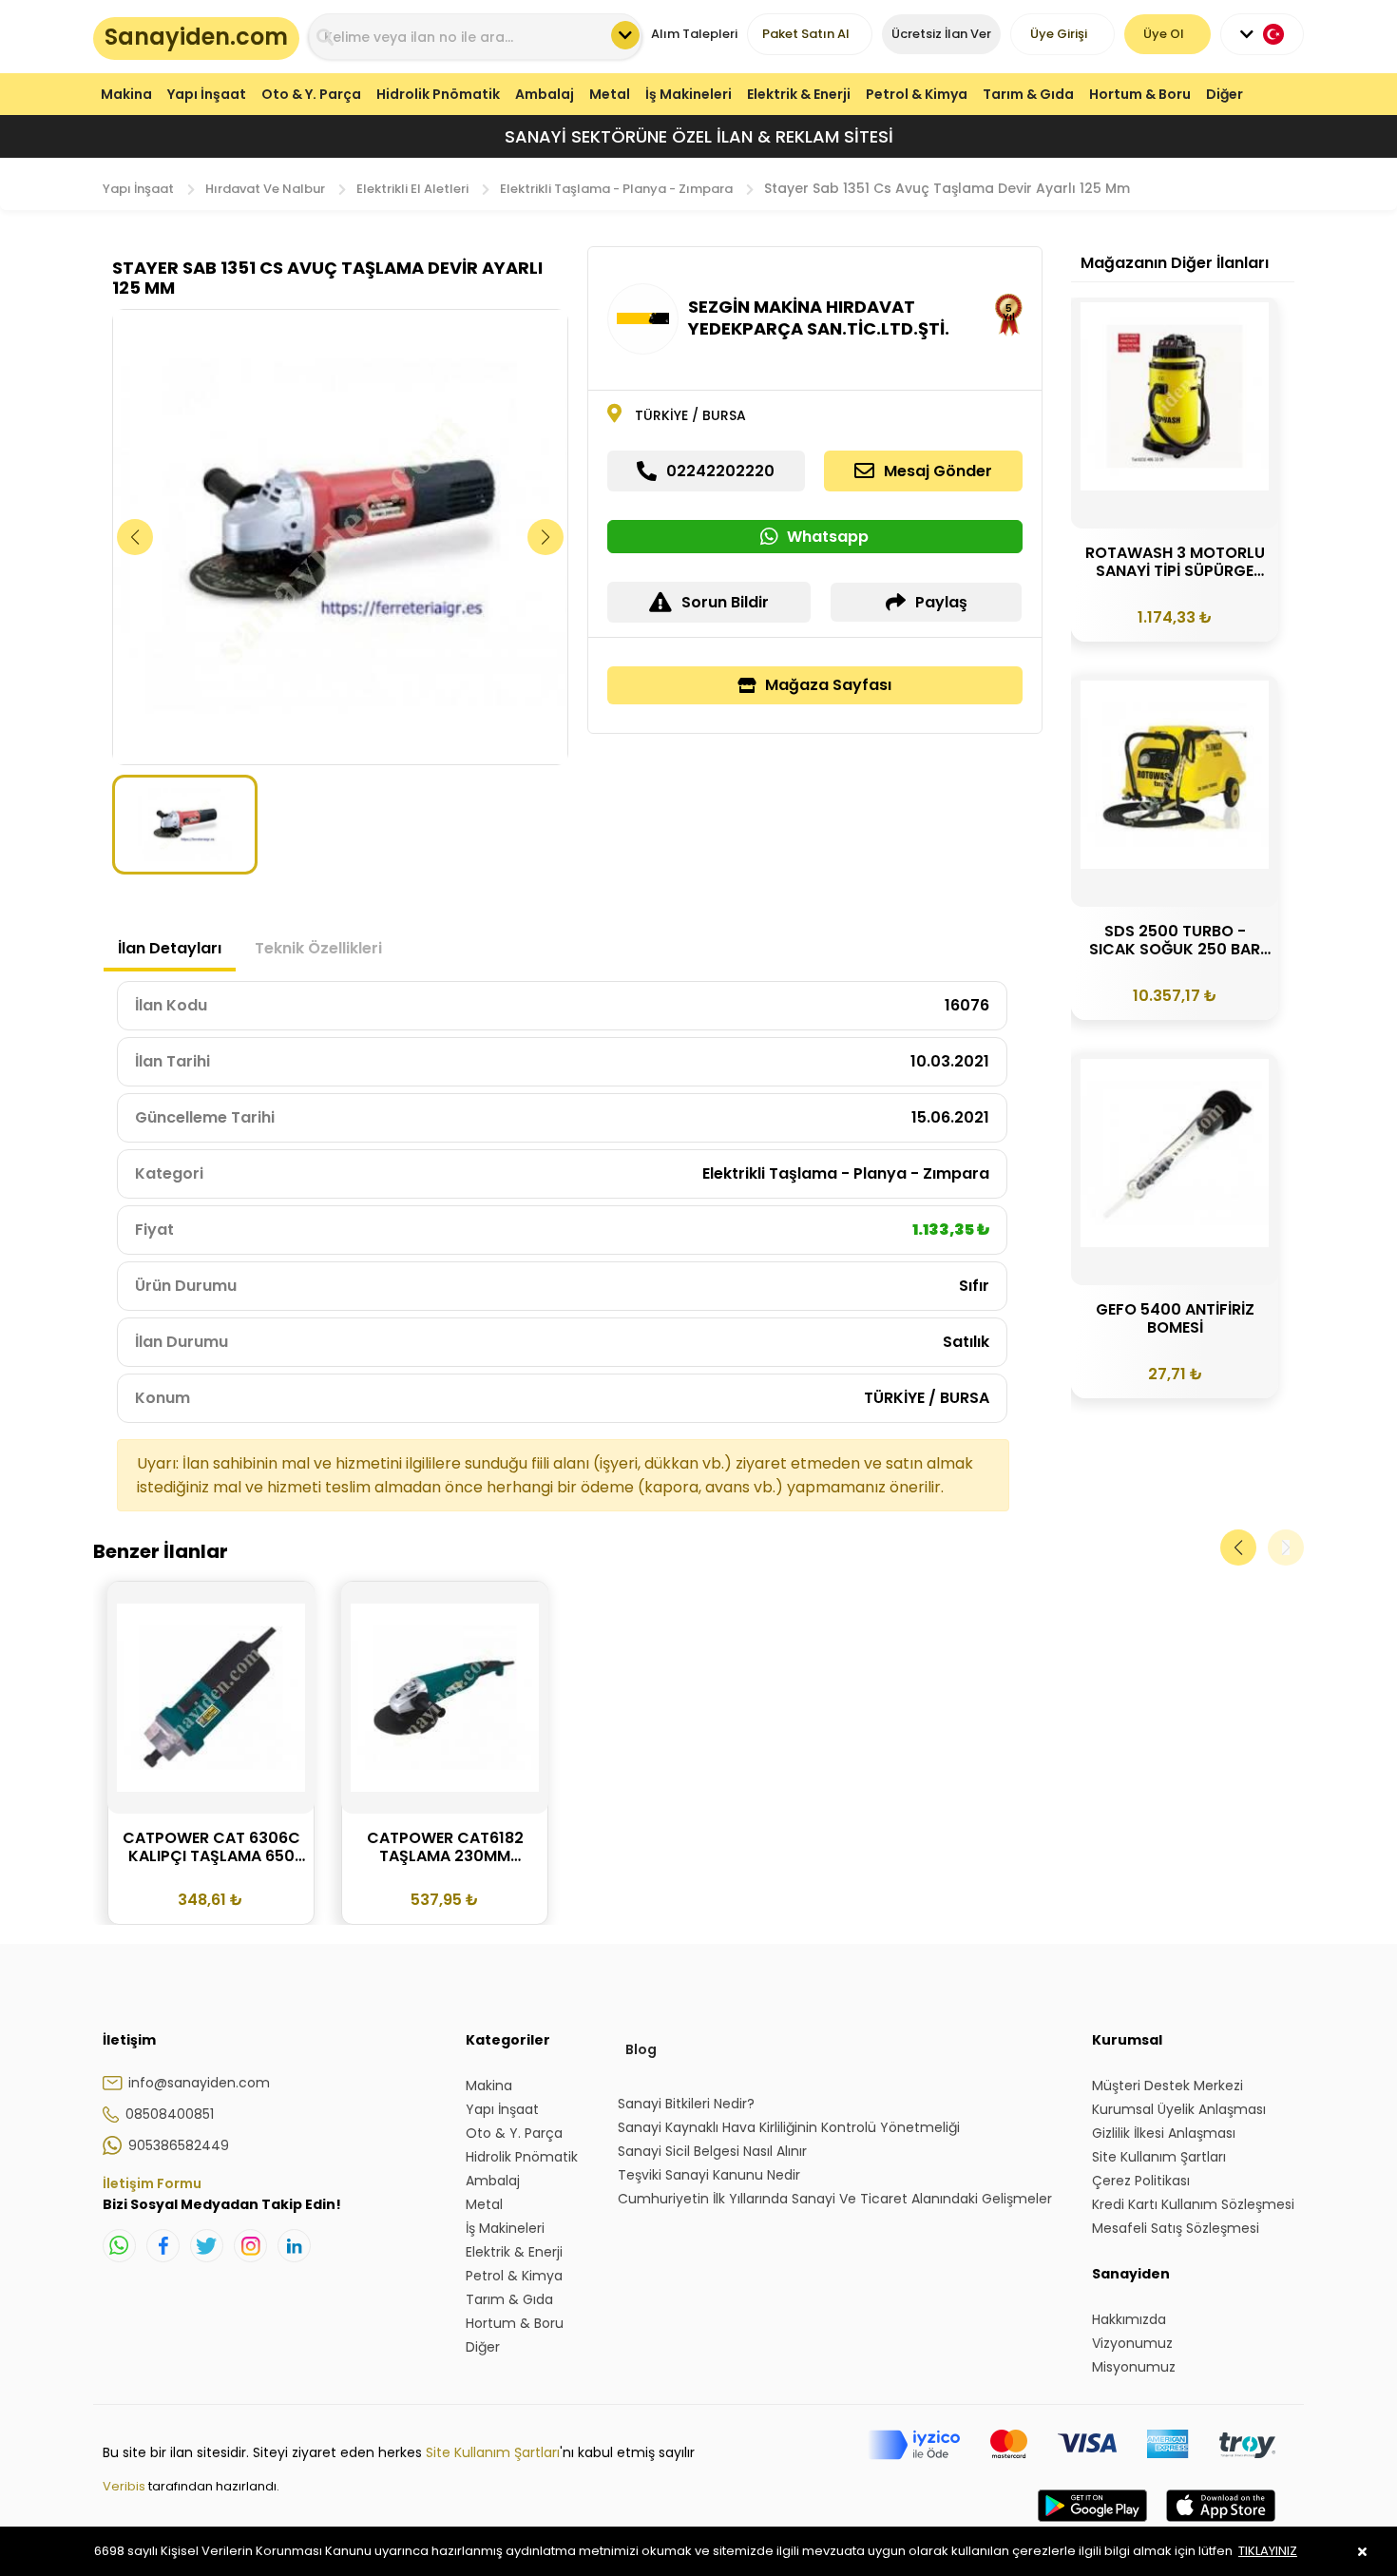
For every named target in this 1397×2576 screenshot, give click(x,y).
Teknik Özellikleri (318, 948)
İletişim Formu (152, 2183)
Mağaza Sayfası (828, 685)
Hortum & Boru (1140, 94)
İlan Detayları (170, 948)
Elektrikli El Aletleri (412, 189)
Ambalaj (545, 94)
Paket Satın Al (806, 34)
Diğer (1225, 94)
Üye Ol (1164, 34)
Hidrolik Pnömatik (438, 94)
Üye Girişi (1059, 34)
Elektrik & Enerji (799, 94)
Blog (641, 2049)
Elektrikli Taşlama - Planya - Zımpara (616, 189)
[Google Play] (1092, 2525)
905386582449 (179, 2145)
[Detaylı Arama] (625, 35)
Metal (610, 94)
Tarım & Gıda (1028, 94)
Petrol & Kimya (917, 94)
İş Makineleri (689, 94)
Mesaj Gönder (938, 471)
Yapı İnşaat (207, 94)
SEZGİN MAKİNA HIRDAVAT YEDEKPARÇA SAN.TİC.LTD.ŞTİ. (819, 317)
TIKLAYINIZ (1268, 2551)
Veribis (125, 2486)
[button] (546, 537)
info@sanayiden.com (199, 2083)
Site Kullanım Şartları (493, 2452)
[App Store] (1221, 2525)
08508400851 (170, 2114)
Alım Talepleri (694, 34)
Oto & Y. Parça (311, 94)
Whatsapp (828, 537)
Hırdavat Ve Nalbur (265, 189)
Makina (126, 94)
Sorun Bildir (725, 602)
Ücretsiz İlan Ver (941, 34)
